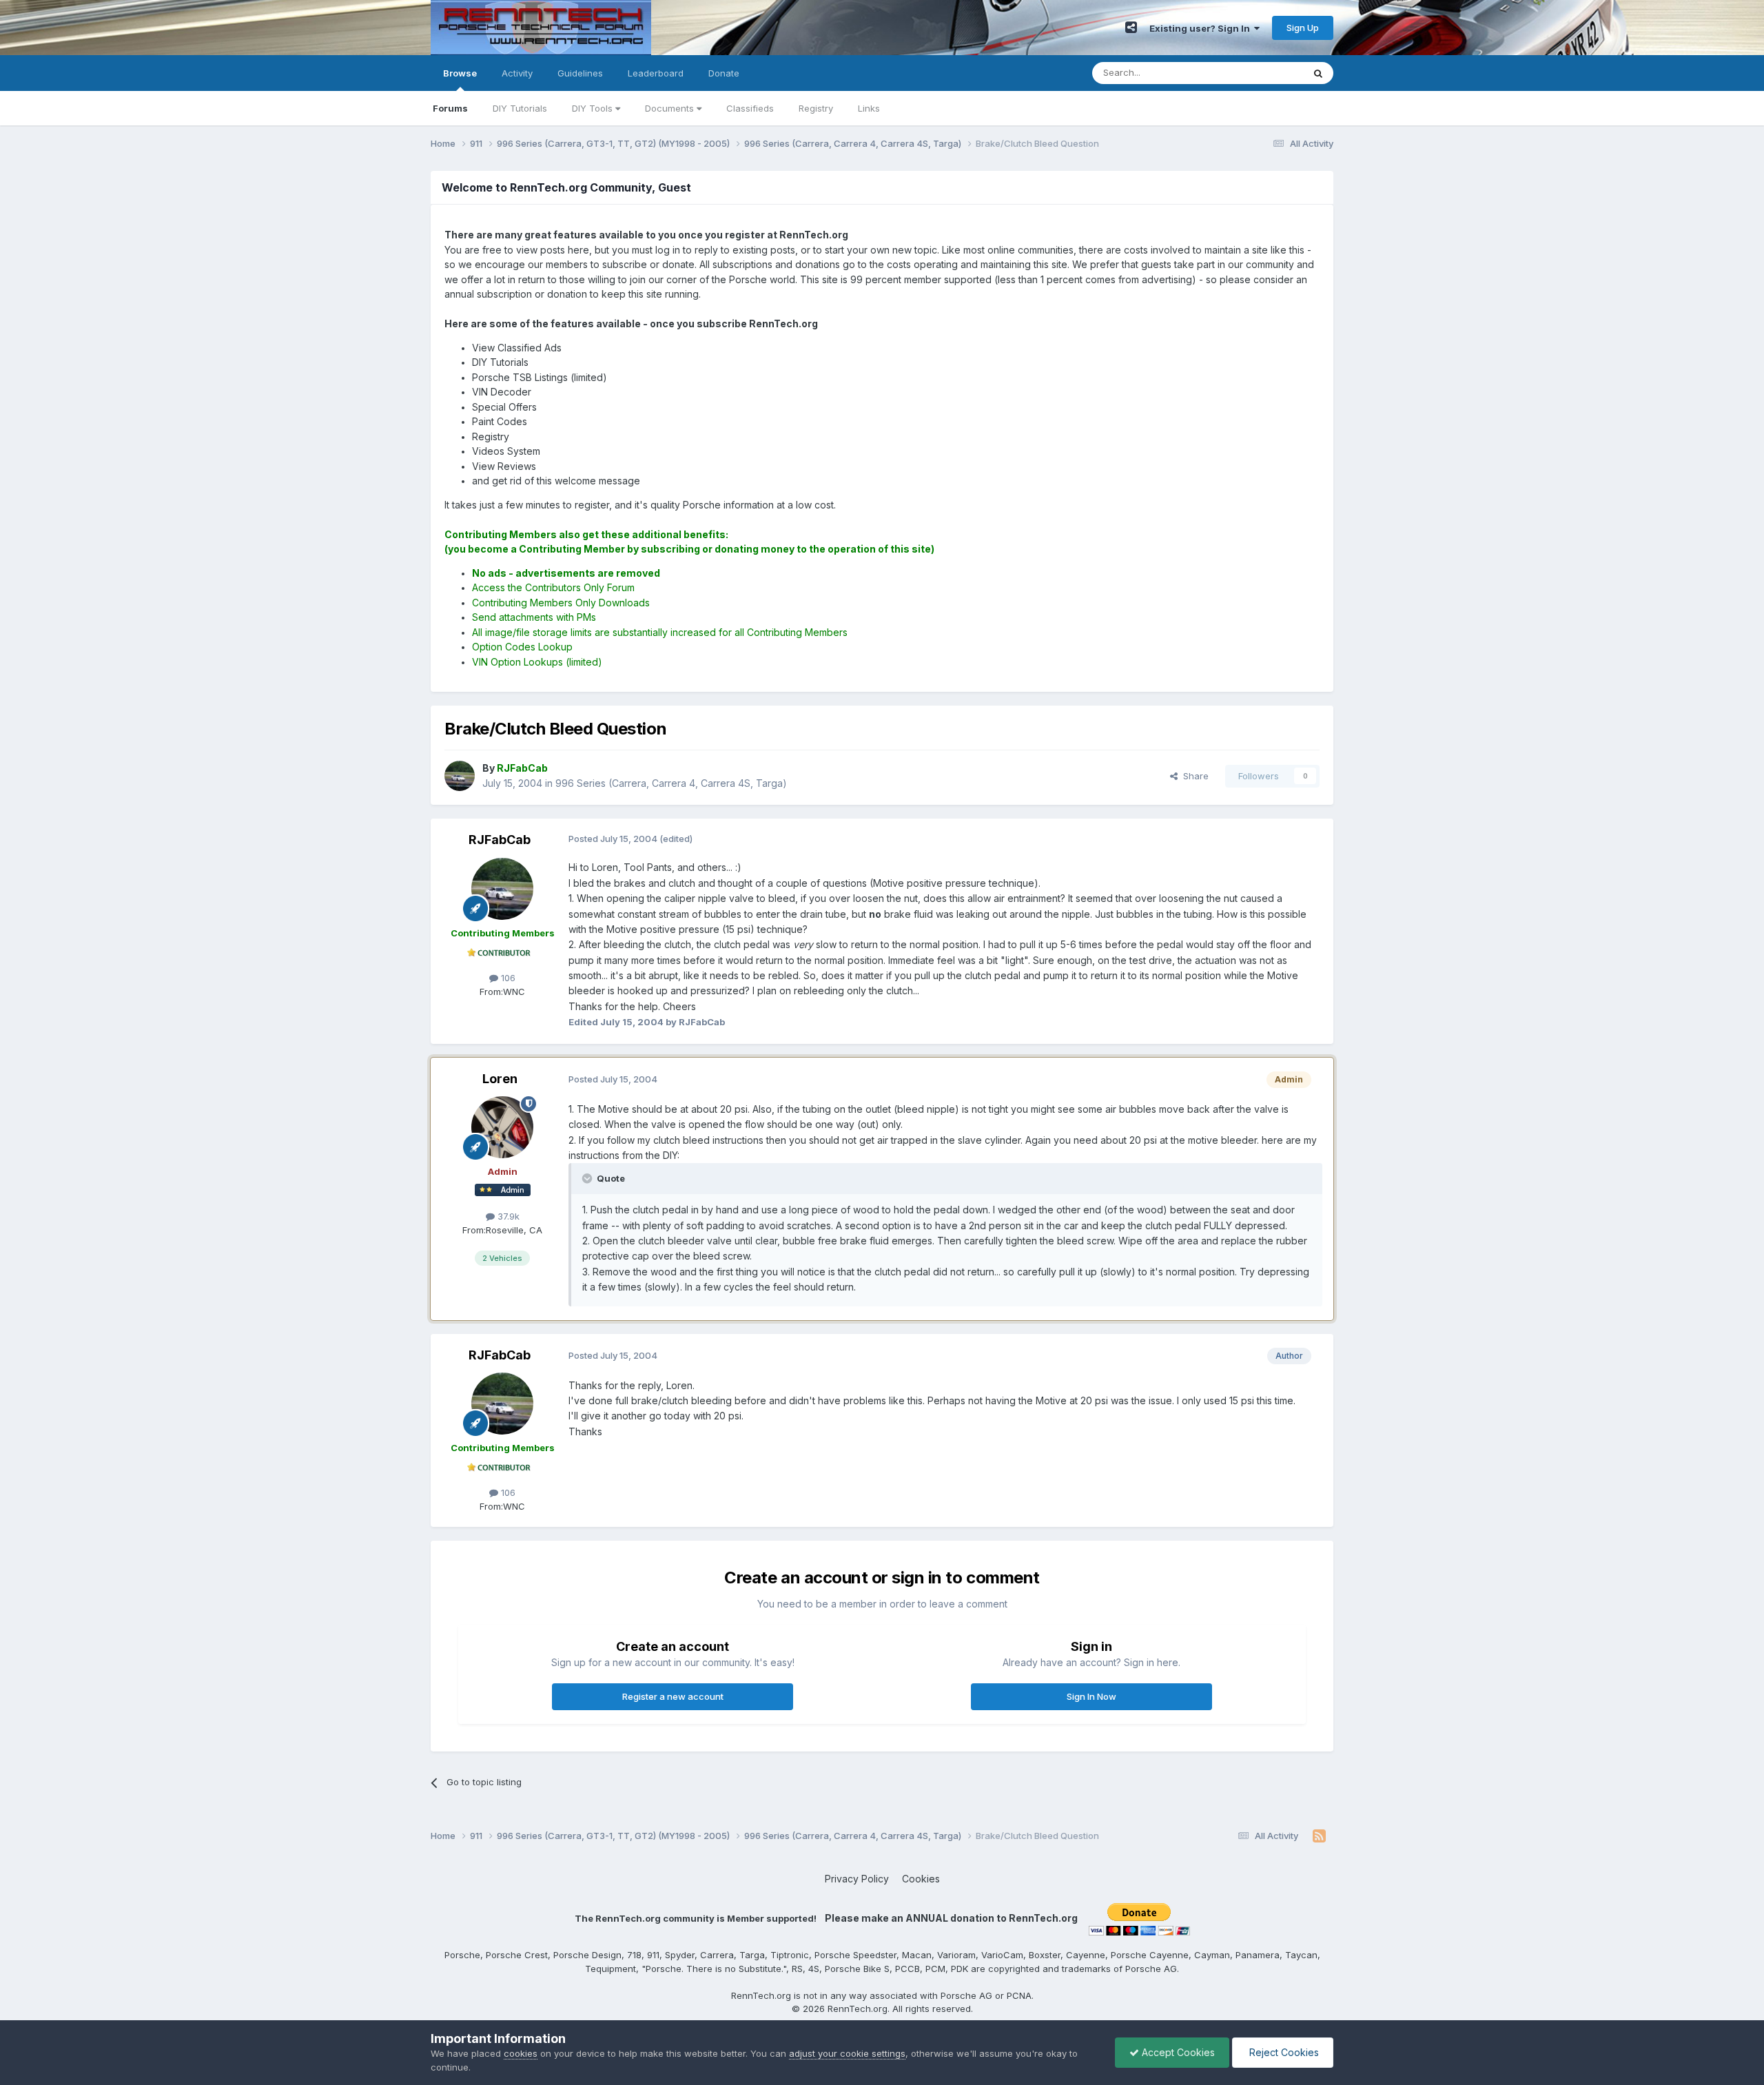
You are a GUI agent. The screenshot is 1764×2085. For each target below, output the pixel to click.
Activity (517, 73)
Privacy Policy (857, 1879)
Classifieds (750, 108)
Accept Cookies (1177, 2052)
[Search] (1318, 73)
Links (869, 108)
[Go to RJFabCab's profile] (460, 776)
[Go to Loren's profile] (502, 1127)
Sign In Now (1091, 1696)
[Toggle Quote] (588, 1178)
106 (507, 978)
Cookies (921, 1879)
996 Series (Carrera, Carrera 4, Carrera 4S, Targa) (671, 783)
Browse (460, 73)
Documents (671, 108)
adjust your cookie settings (847, 2053)
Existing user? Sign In (1202, 28)
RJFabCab (500, 840)
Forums (450, 108)
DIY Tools (594, 108)
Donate (724, 73)
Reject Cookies (1283, 2052)
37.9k (507, 1216)
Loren (500, 1079)
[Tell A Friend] (1131, 28)
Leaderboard (656, 73)
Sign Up (1303, 28)
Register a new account (673, 1696)
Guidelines (580, 73)
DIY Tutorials (520, 108)
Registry (816, 108)
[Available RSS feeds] (1319, 1836)
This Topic (1263, 73)
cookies (521, 2053)
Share (1193, 776)
